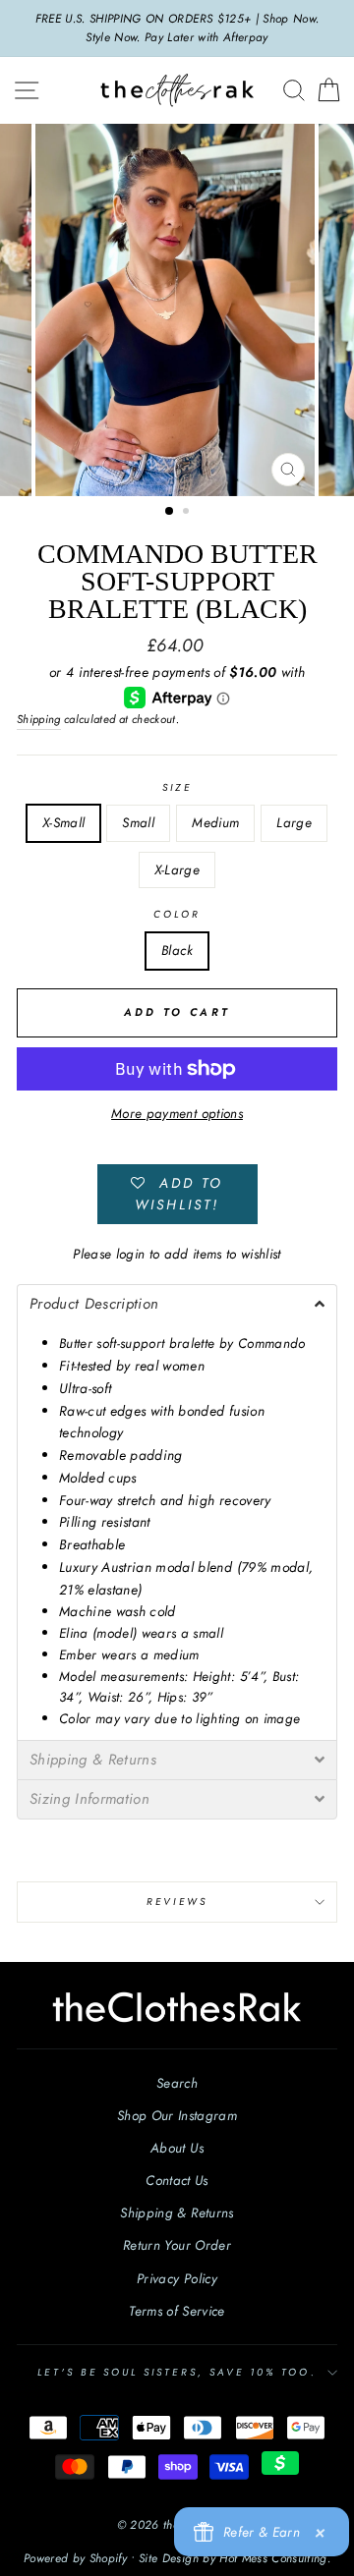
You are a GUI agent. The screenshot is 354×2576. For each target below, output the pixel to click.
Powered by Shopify (75, 2558)
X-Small (63, 822)
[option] (177, 28)
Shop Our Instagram (177, 2115)
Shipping (39, 719)
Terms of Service (177, 2311)
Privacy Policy (177, 2278)
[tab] (177, 1304)
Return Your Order (177, 2245)
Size (177, 787)
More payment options (177, 1113)
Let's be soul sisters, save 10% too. (177, 2372)
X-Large (177, 869)
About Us (177, 2148)
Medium (215, 822)
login (131, 1254)
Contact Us (177, 2180)
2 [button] (188, 513)
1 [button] (170, 512)
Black (177, 950)
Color (177, 914)
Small (138, 822)
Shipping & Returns (177, 2212)
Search (177, 2083)
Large (294, 822)
